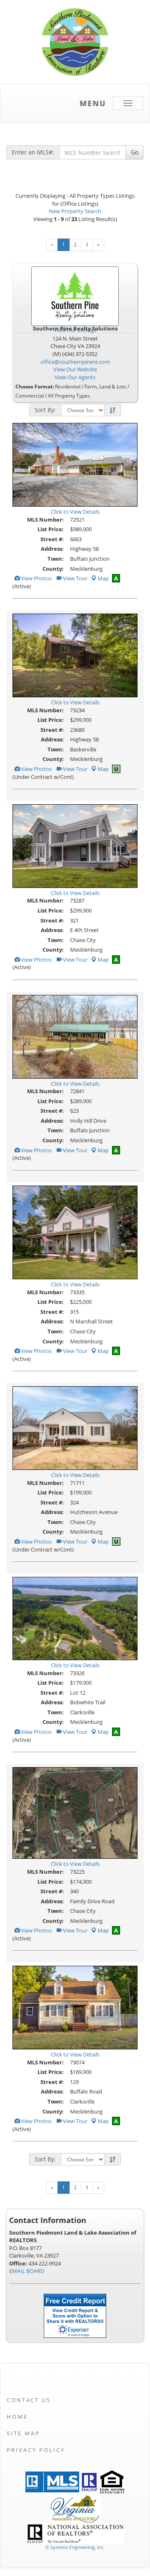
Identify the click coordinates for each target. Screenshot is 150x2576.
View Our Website (75, 369)
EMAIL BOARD (27, 2271)
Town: (56, 559)
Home (17, 2417)
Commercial (30, 396)
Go (135, 152)
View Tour (75, 578)
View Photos (36, 578)
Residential (68, 387)
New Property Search (75, 211)
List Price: (51, 529)
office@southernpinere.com (75, 362)
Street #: (52, 539)
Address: (52, 549)
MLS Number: (45, 520)
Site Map (23, 2433)
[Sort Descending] (112, 410)
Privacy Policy (36, 2450)
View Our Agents (75, 377)
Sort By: (45, 410)
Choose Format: (35, 387)
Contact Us (29, 2400)
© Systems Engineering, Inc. (75, 2547)
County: (53, 569)
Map (103, 578)
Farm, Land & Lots (105, 387)
